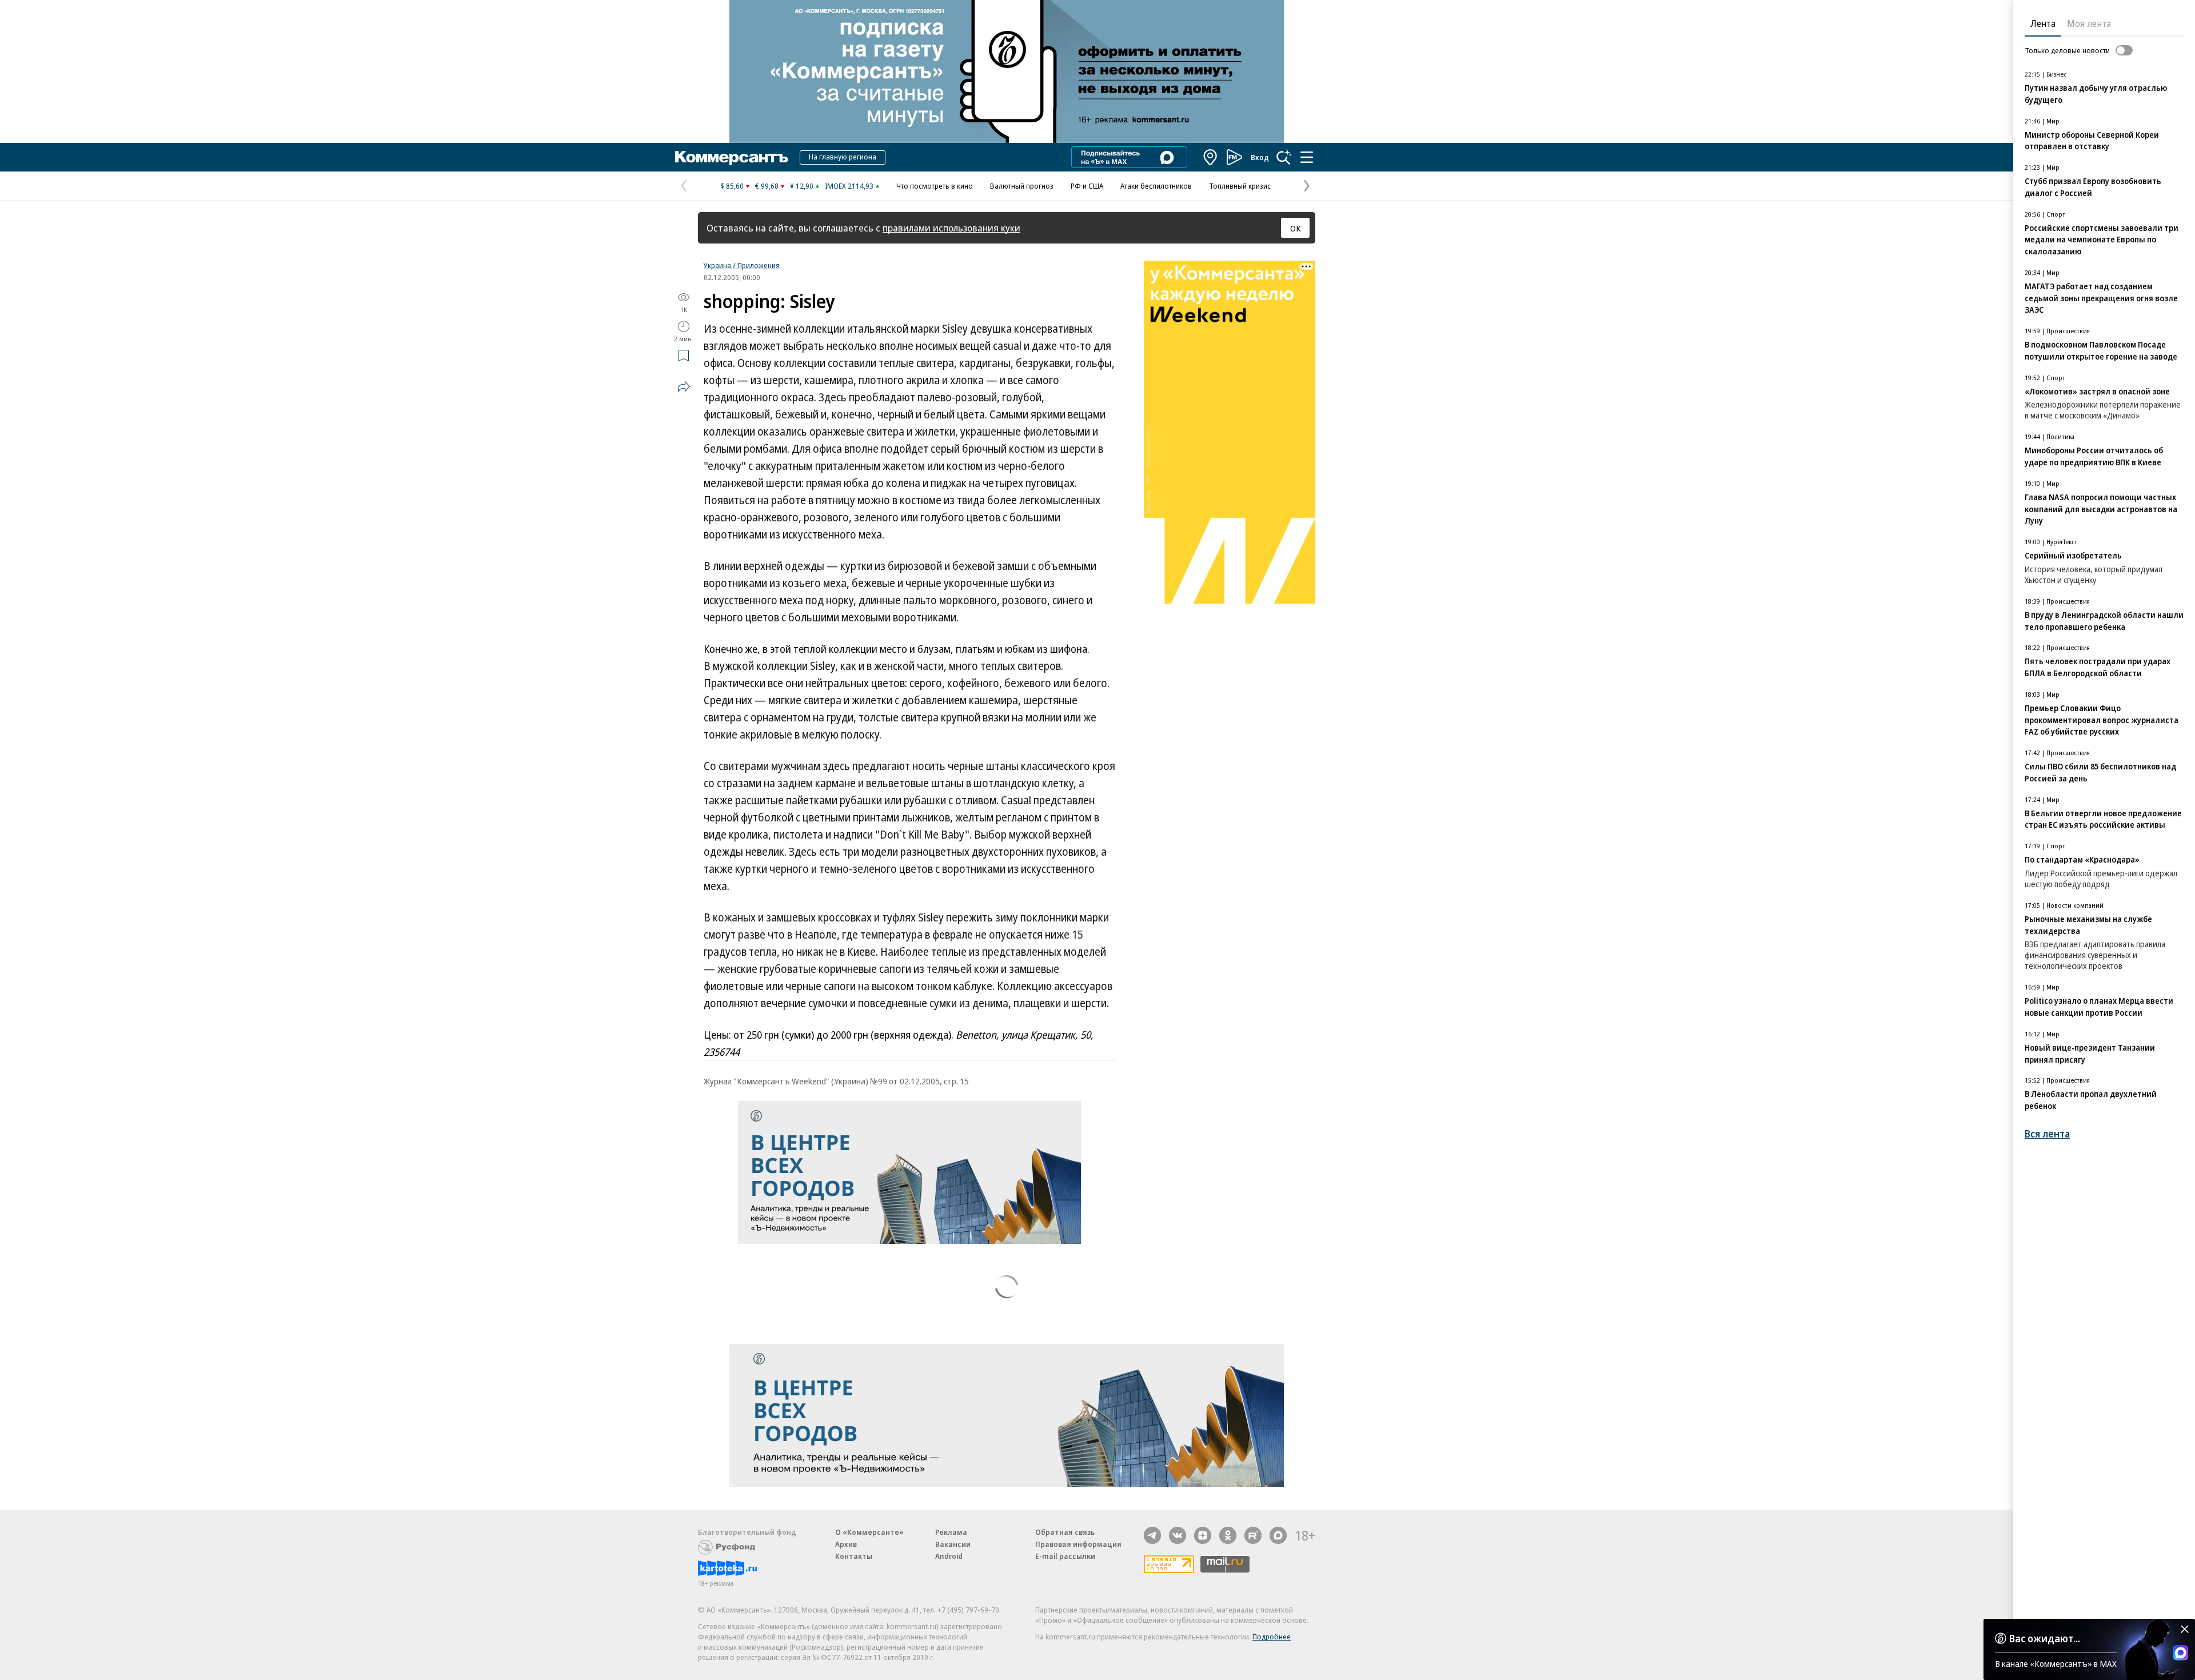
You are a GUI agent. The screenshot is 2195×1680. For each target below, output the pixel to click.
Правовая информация (1078, 1544)
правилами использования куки (951, 228)
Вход (1260, 157)
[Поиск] (1284, 157)
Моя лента (2089, 23)
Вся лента (2047, 1134)
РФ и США (1087, 186)
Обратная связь (1065, 1532)
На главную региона (843, 157)
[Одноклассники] (1228, 1535)
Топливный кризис (1240, 186)
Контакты (854, 1556)
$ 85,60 (732, 186)
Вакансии (953, 1544)
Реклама (951, 1532)
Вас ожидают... (2045, 1638)
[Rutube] (1253, 1535)
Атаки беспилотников (1156, 186)
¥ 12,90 (802, 186)
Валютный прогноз (1022, 186)
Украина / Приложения (742, 265)
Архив (846, 1544)
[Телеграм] (1152, 1535)
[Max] (1278, 1535)
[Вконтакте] (1178, 1535)
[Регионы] (1211, 157)
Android (949, 1556)
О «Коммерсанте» (869, 1532)
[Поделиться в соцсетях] (684, 386)
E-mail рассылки (1065, 1556)
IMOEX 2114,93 (849, 186)
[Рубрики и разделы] (1307, 157)
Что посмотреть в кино (935, 186)
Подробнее (1272, 1637)
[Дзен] (1203, 1535)
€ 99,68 (767, 186)
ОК (1296, 228)
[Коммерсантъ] (732, 157)
